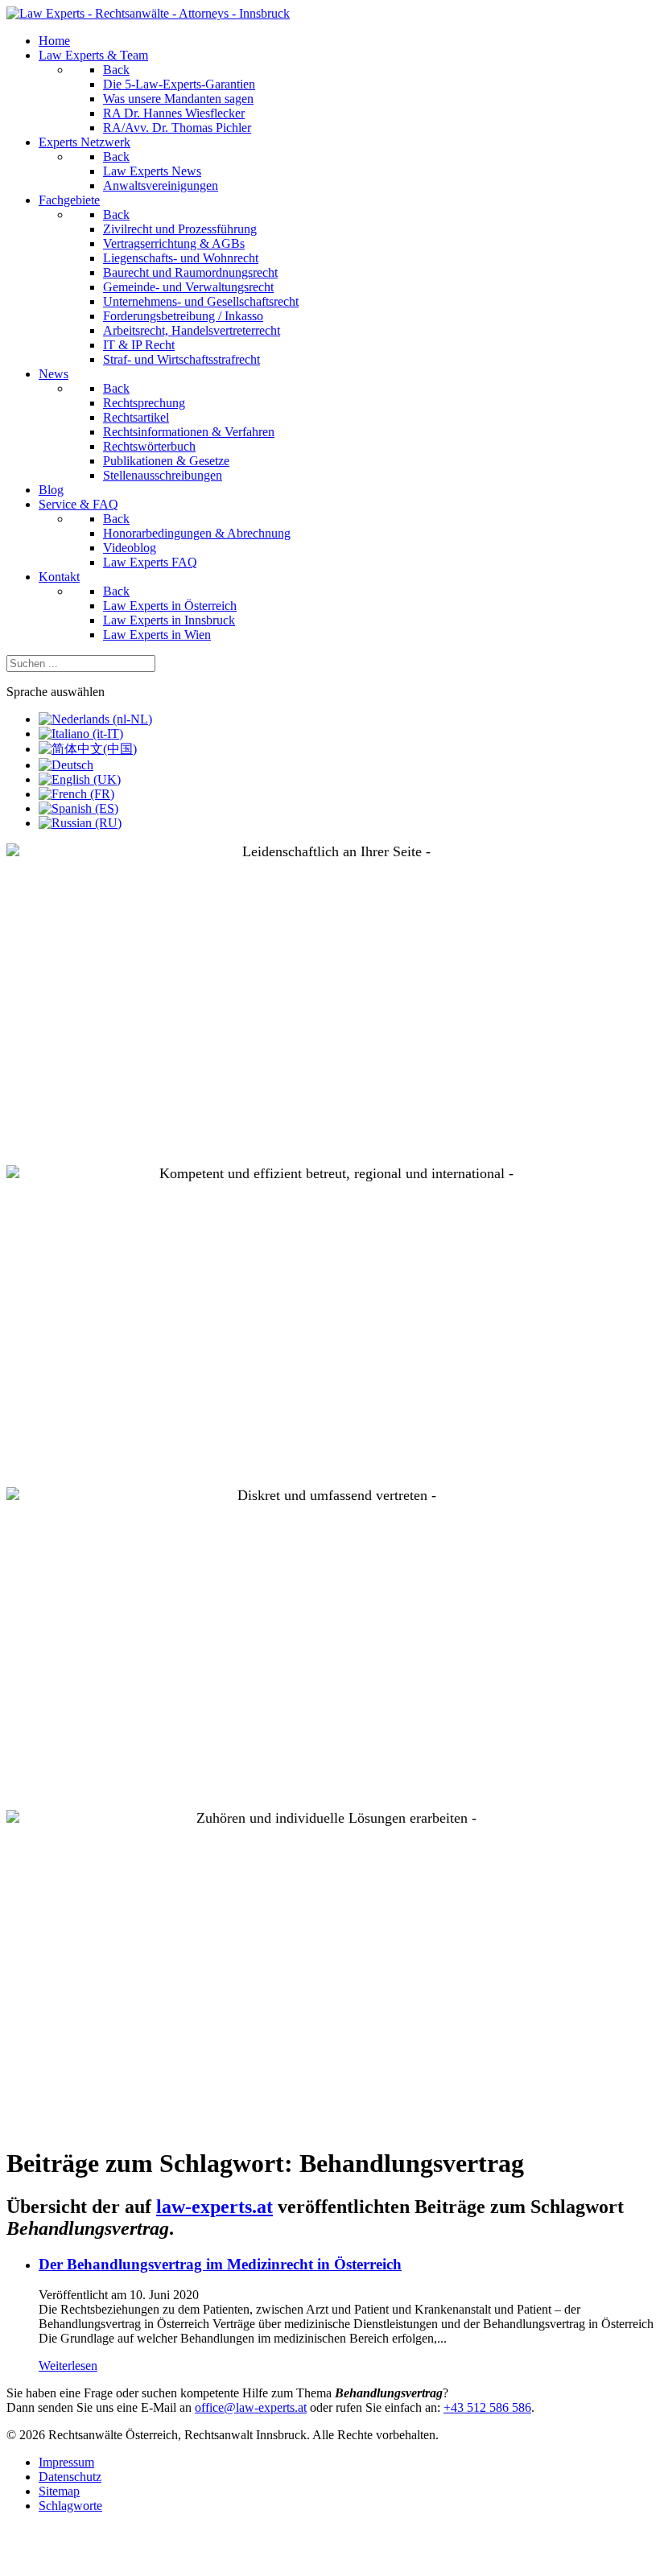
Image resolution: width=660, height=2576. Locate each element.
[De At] (66, 765)
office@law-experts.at (251, 2407)
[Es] (78, 808)
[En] (80, 779)
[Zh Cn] (88, 749)
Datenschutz (70, 2477)
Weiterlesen (68, 2366)
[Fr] (76, 794)
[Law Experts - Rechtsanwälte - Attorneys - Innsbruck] (148, 13)
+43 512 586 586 (487, 2407)
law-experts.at (214, 2207)
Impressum (66, 2462)
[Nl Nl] (95, 719)
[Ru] (80, 823)
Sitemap (59, 2491)
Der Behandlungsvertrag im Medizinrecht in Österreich (220, 2264)
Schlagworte (70, 2506)
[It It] (81, 734)
